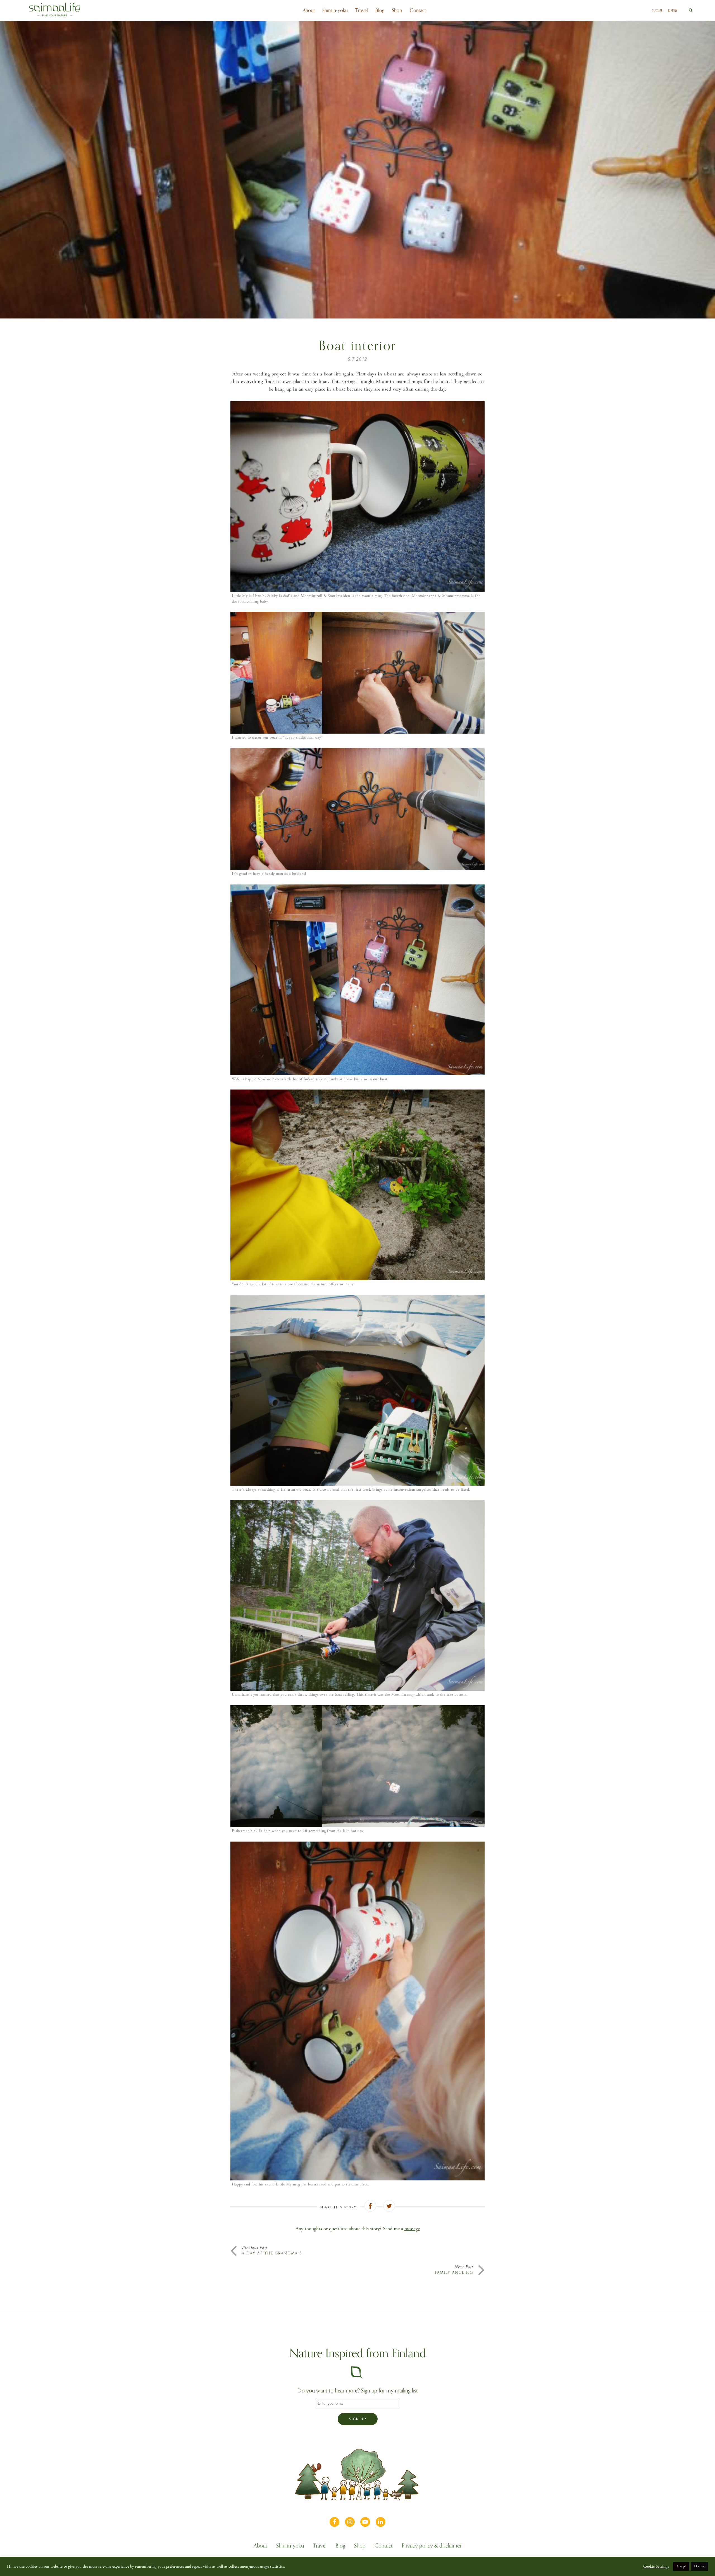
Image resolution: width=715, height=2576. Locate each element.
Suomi (657, 10)
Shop (397, 10)
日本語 (672, 10)
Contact (418, 10)
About (309, 10)
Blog (380, 10)
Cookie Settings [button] (656, 2567)
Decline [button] (699, 2566)
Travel (362, 10)
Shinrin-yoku (335, 10)
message (412, 2229)
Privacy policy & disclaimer (432, 2546)
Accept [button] (681, 2566)
